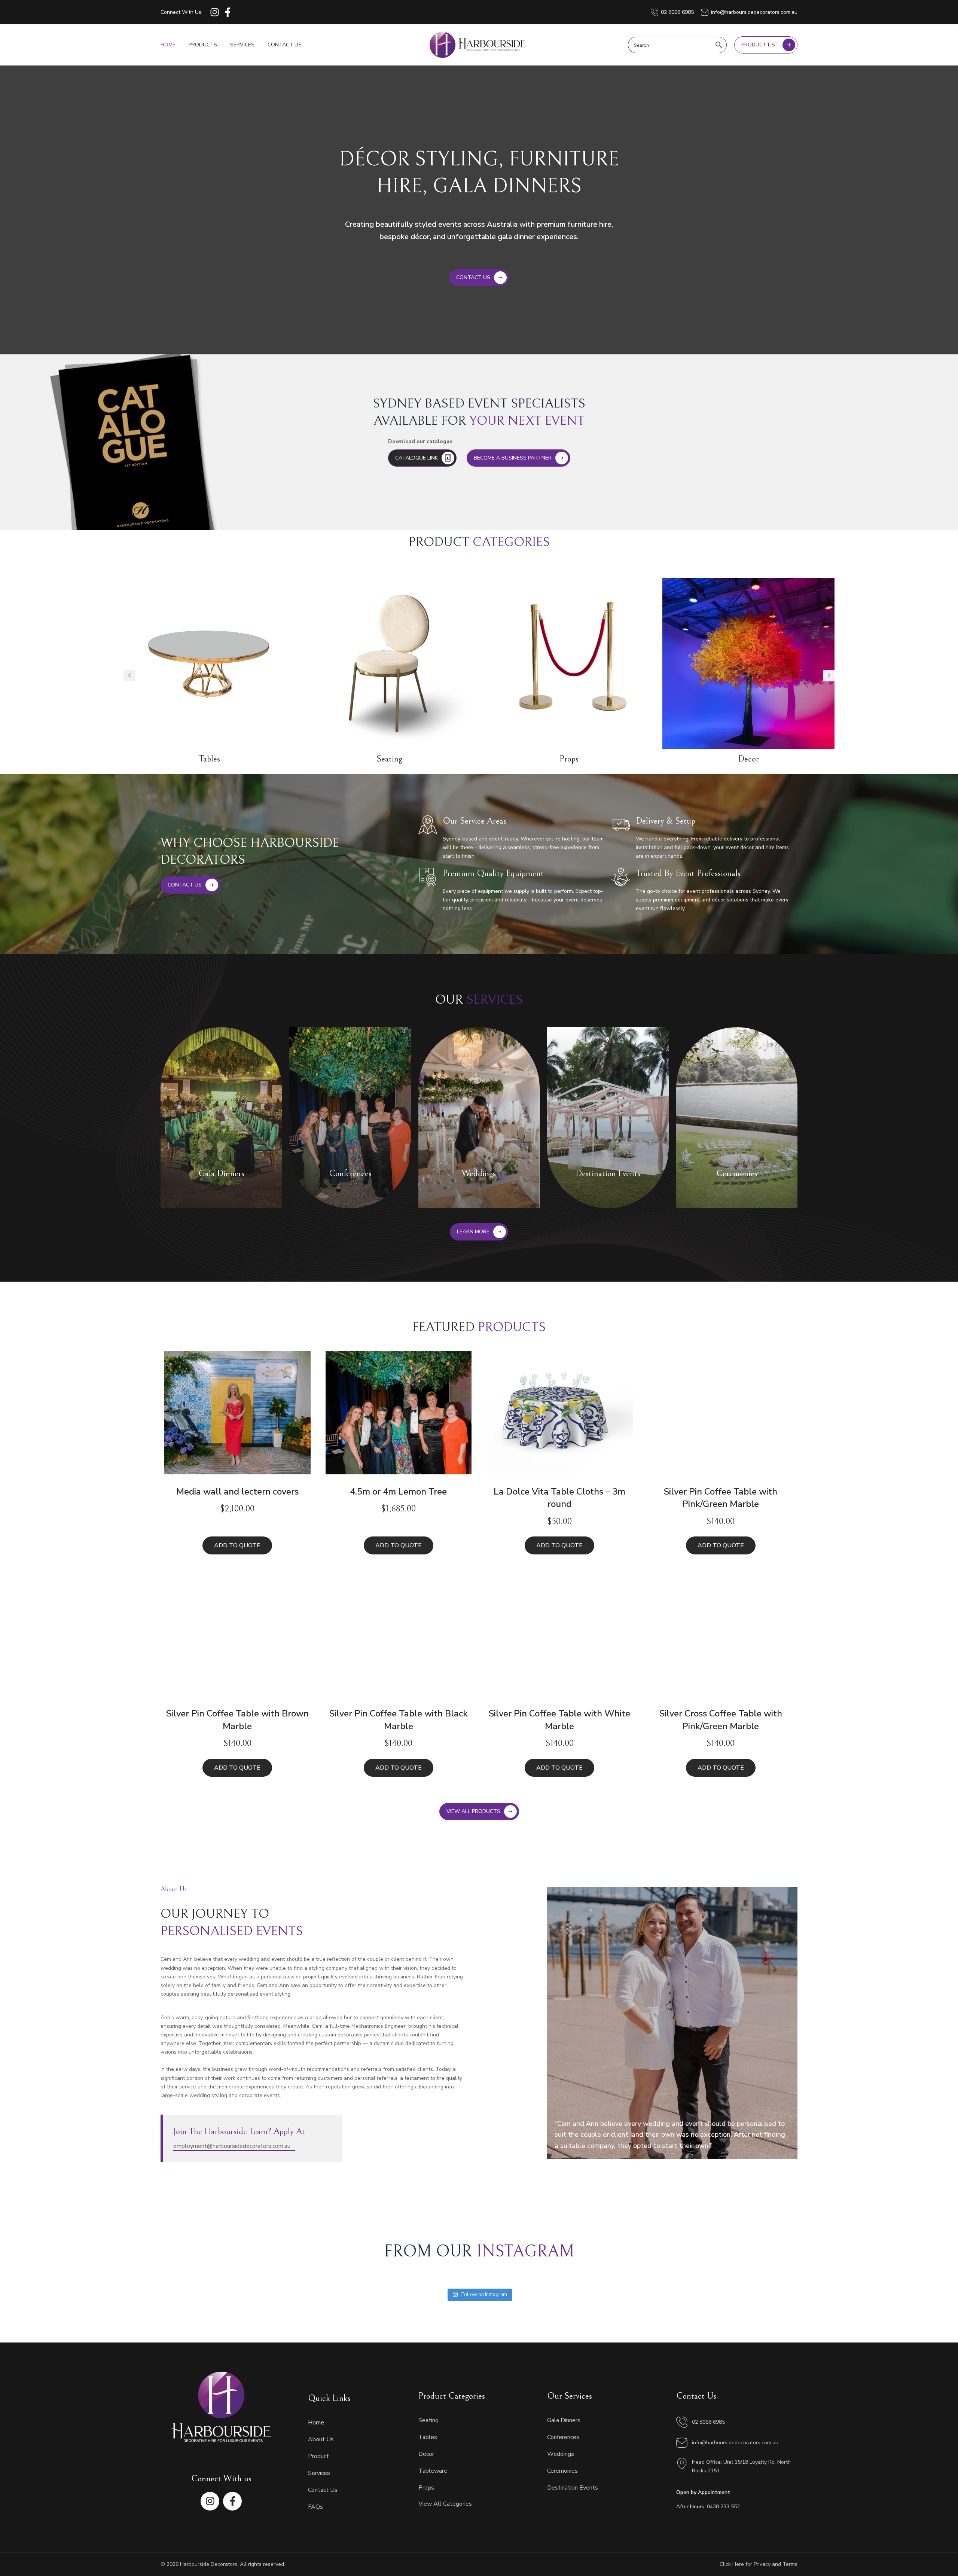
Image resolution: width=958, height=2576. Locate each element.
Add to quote (237, 1545)
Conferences (563, 2437)
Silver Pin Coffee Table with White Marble (559, 1720)
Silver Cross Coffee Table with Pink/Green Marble (721, 1720)
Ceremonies (562, 2471)
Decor (748, 759)
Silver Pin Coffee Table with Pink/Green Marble (721, 1498)
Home (168, 45)
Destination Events (573, 2488)
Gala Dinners (564, 2420)
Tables (210, 759)
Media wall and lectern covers (237, 1492)
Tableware (433, 2471)
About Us (321, 2439)
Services (242, 45)
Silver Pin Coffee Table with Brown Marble (237, 1720)
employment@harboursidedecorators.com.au (232, 2146)
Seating (389, 759)
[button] (129, 676)
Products (203, 45)
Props (569, 759)
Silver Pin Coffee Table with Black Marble (399, 1720)
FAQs (315, 2507)
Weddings (561, 2454)
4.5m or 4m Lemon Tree (398, 1492)
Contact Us (285, 45)
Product (318, 2456)
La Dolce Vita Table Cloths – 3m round (559, 1498)
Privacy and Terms (776, 2564)
